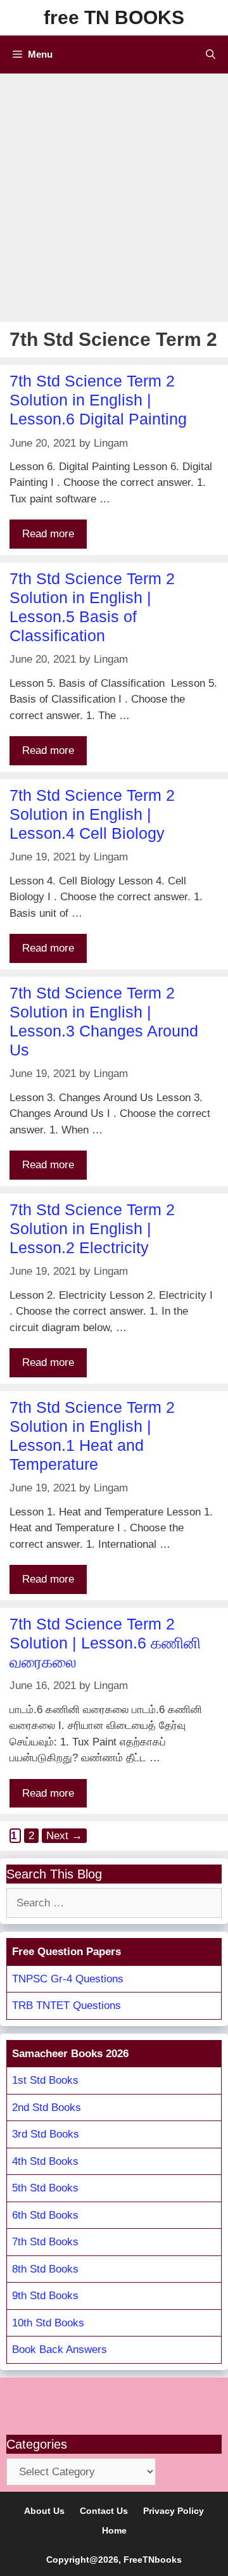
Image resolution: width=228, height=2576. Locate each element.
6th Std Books (45, 2215)
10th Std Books (48, 2323)
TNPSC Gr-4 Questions (68, 1979)
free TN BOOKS (114, 17)
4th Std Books (45, 2161)
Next (64, 1836)
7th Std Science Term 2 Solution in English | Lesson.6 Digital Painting (98, 400)
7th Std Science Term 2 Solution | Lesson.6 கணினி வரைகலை (105, 1643)
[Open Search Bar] (211, 54)
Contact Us (104, 2511)
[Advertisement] (114, 194)
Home (114, 2530)
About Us (44, 2511)
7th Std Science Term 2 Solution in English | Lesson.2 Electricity (92, 1228)
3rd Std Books (46, 2134)
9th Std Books (45, 2296)
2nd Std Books (47, 2107)
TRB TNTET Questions (66, 2005)
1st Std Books (45, 2080)
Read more (48, 534)
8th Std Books (45, 2269)
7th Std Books (45, 2242)
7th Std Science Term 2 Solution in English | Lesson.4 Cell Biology (92, 814)
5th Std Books (45, 2188)
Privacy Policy (174, 2511)
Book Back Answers (60, 2350)
